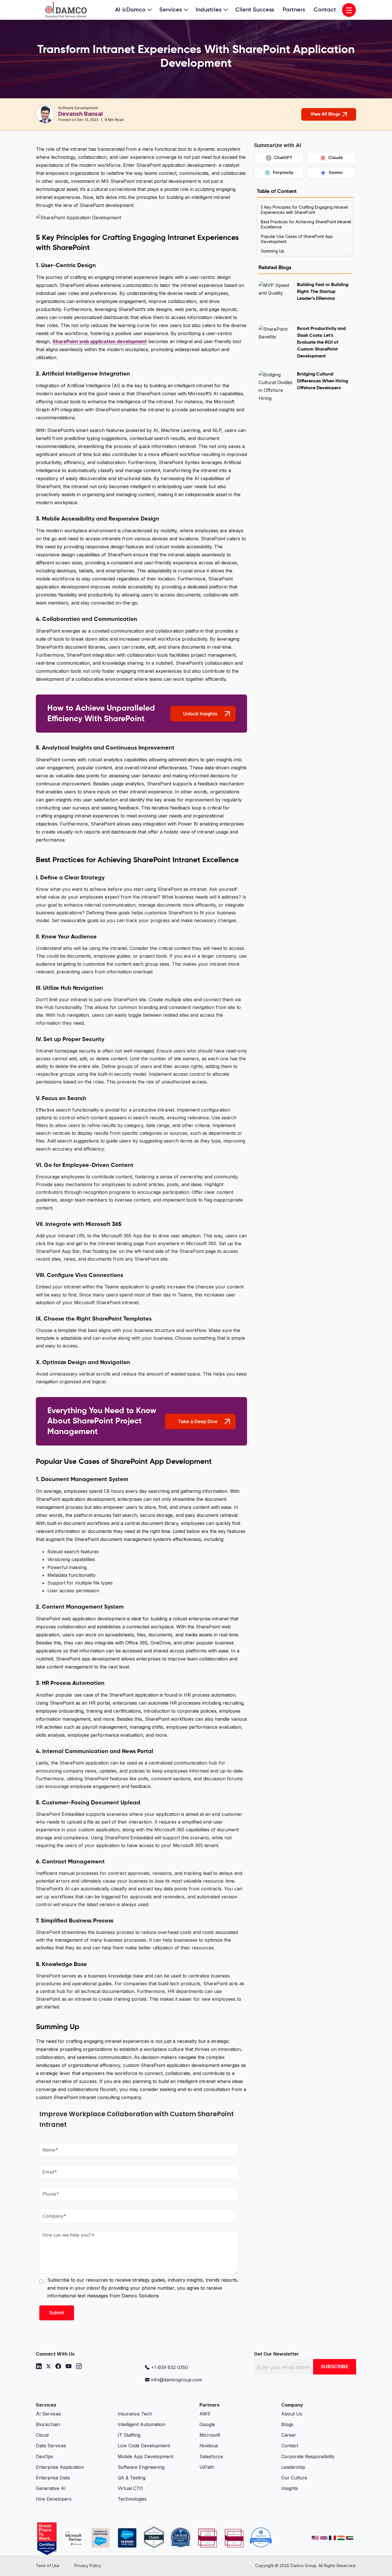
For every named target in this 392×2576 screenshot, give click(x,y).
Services (171, 10)
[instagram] (79, 2366)
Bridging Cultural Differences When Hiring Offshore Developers (323, 381)
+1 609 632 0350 (169, 2367)
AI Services (48, 2414)
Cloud (42, 2435)
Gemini (336, 172)
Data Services (51, 2446)
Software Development (78, 108)
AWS (205, 2414)
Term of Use (48, 2566)
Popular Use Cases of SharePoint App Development (297, 239)
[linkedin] (39, 2366)
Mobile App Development (145, 2456)
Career (289, 2435)
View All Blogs (325, 114)
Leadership (293, 2467)
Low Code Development (144, 2446)
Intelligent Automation (141, 2424)
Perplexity (283, 172)
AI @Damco (130, 10)
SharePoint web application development (100, 341)
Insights (290, 2488)
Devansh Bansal (80, 114)
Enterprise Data (53, 2478)
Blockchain (48, 2424)
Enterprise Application (60, 2467)
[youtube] (69, 2366)
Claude (336, 158)
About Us (292, 2414)
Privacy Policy (88, 2566)
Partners (294, 10)
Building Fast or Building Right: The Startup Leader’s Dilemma (323, 292)
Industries (209, 10)
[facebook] (58, 2366)
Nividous (209, 2446)
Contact (325, 10)
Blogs (287, 2424)
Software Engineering (141, 2467)
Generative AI (51, 2488)
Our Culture (294, 2478)
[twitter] (48, 2366)
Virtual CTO (130, 2488)
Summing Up (273, 251)
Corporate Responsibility (308, 2456)
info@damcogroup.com (176, 2380)
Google (207, 2424)
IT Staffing (129, 2435)
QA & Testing (132, 2478)
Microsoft (210, 2435)
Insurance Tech (135, 2414)
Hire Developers (54, 2499)
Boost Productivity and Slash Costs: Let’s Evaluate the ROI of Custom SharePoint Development (321, 343)
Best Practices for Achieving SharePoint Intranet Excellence (306, 224)
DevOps (44, 2456)
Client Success (255, 10)
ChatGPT (283, 158)
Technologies (132, 2499)
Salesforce (211, 2456)
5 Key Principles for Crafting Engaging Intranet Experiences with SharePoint (304, 210)
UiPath (207, 2467)
